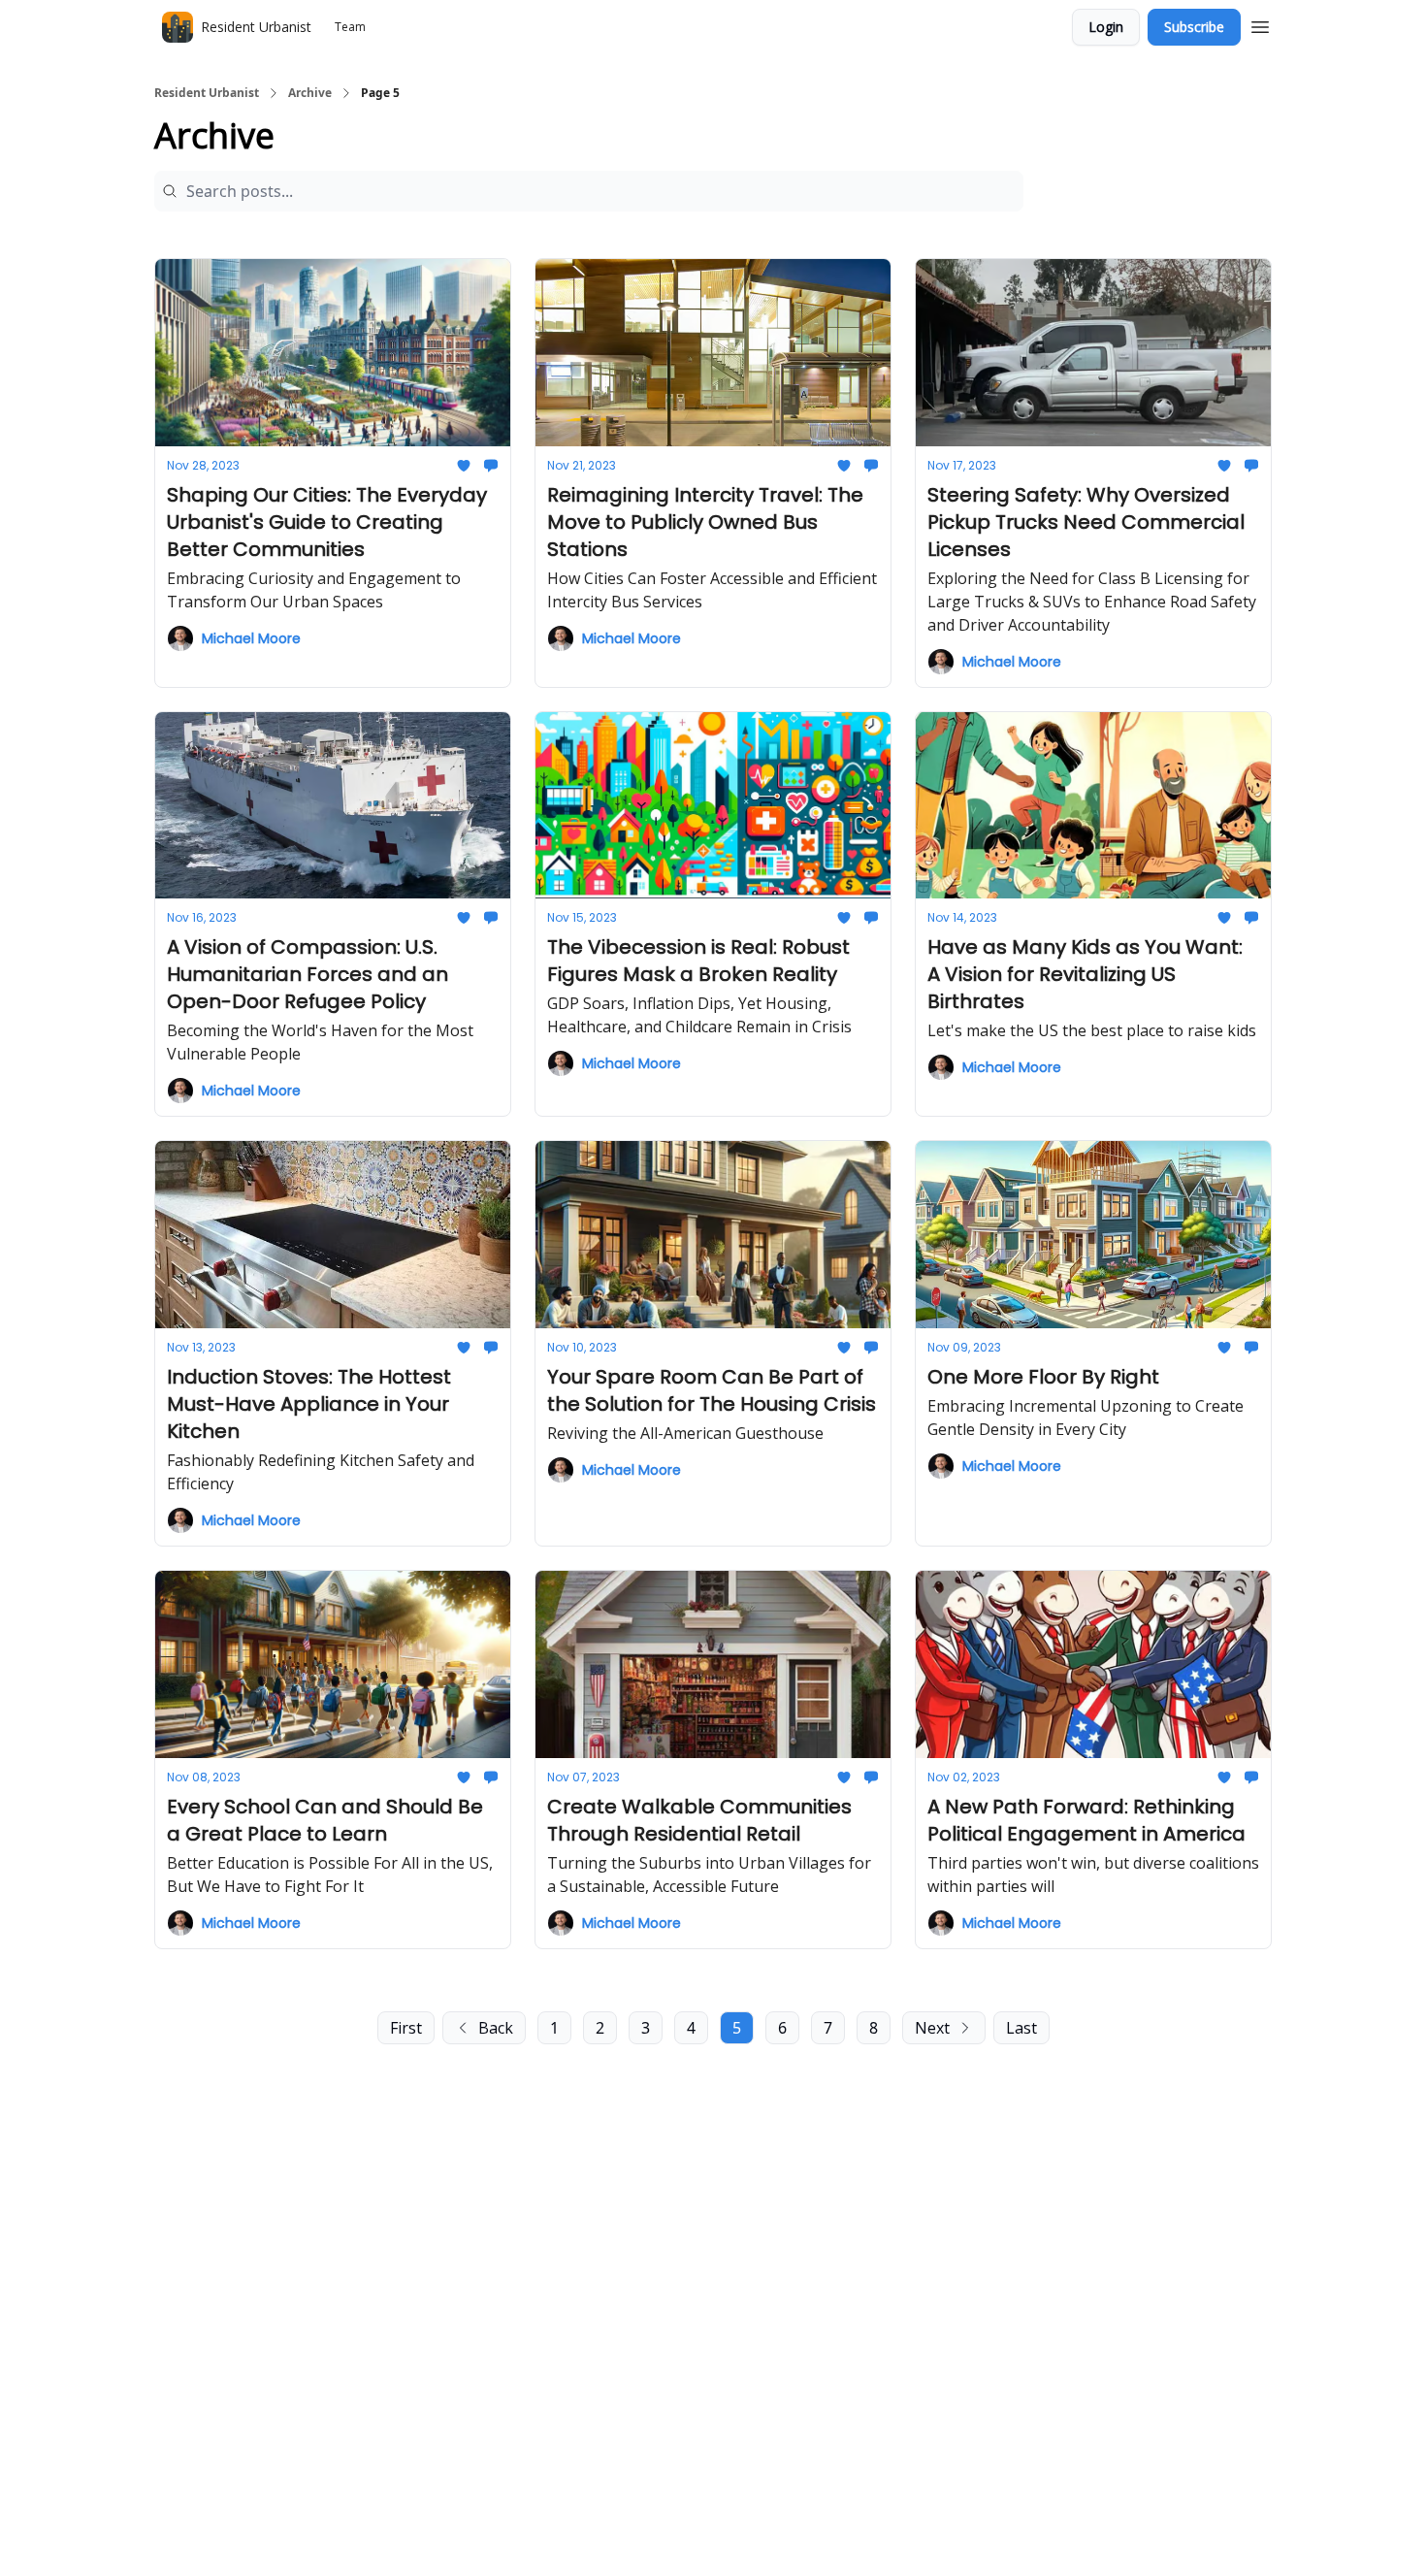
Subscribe (1194, 27)
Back (496, 2028)
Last (1021, 2028)
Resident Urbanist (207, 93)
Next (932, 2028)
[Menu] (1260, 24)
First (406, 2028)
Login (1106, 27)
